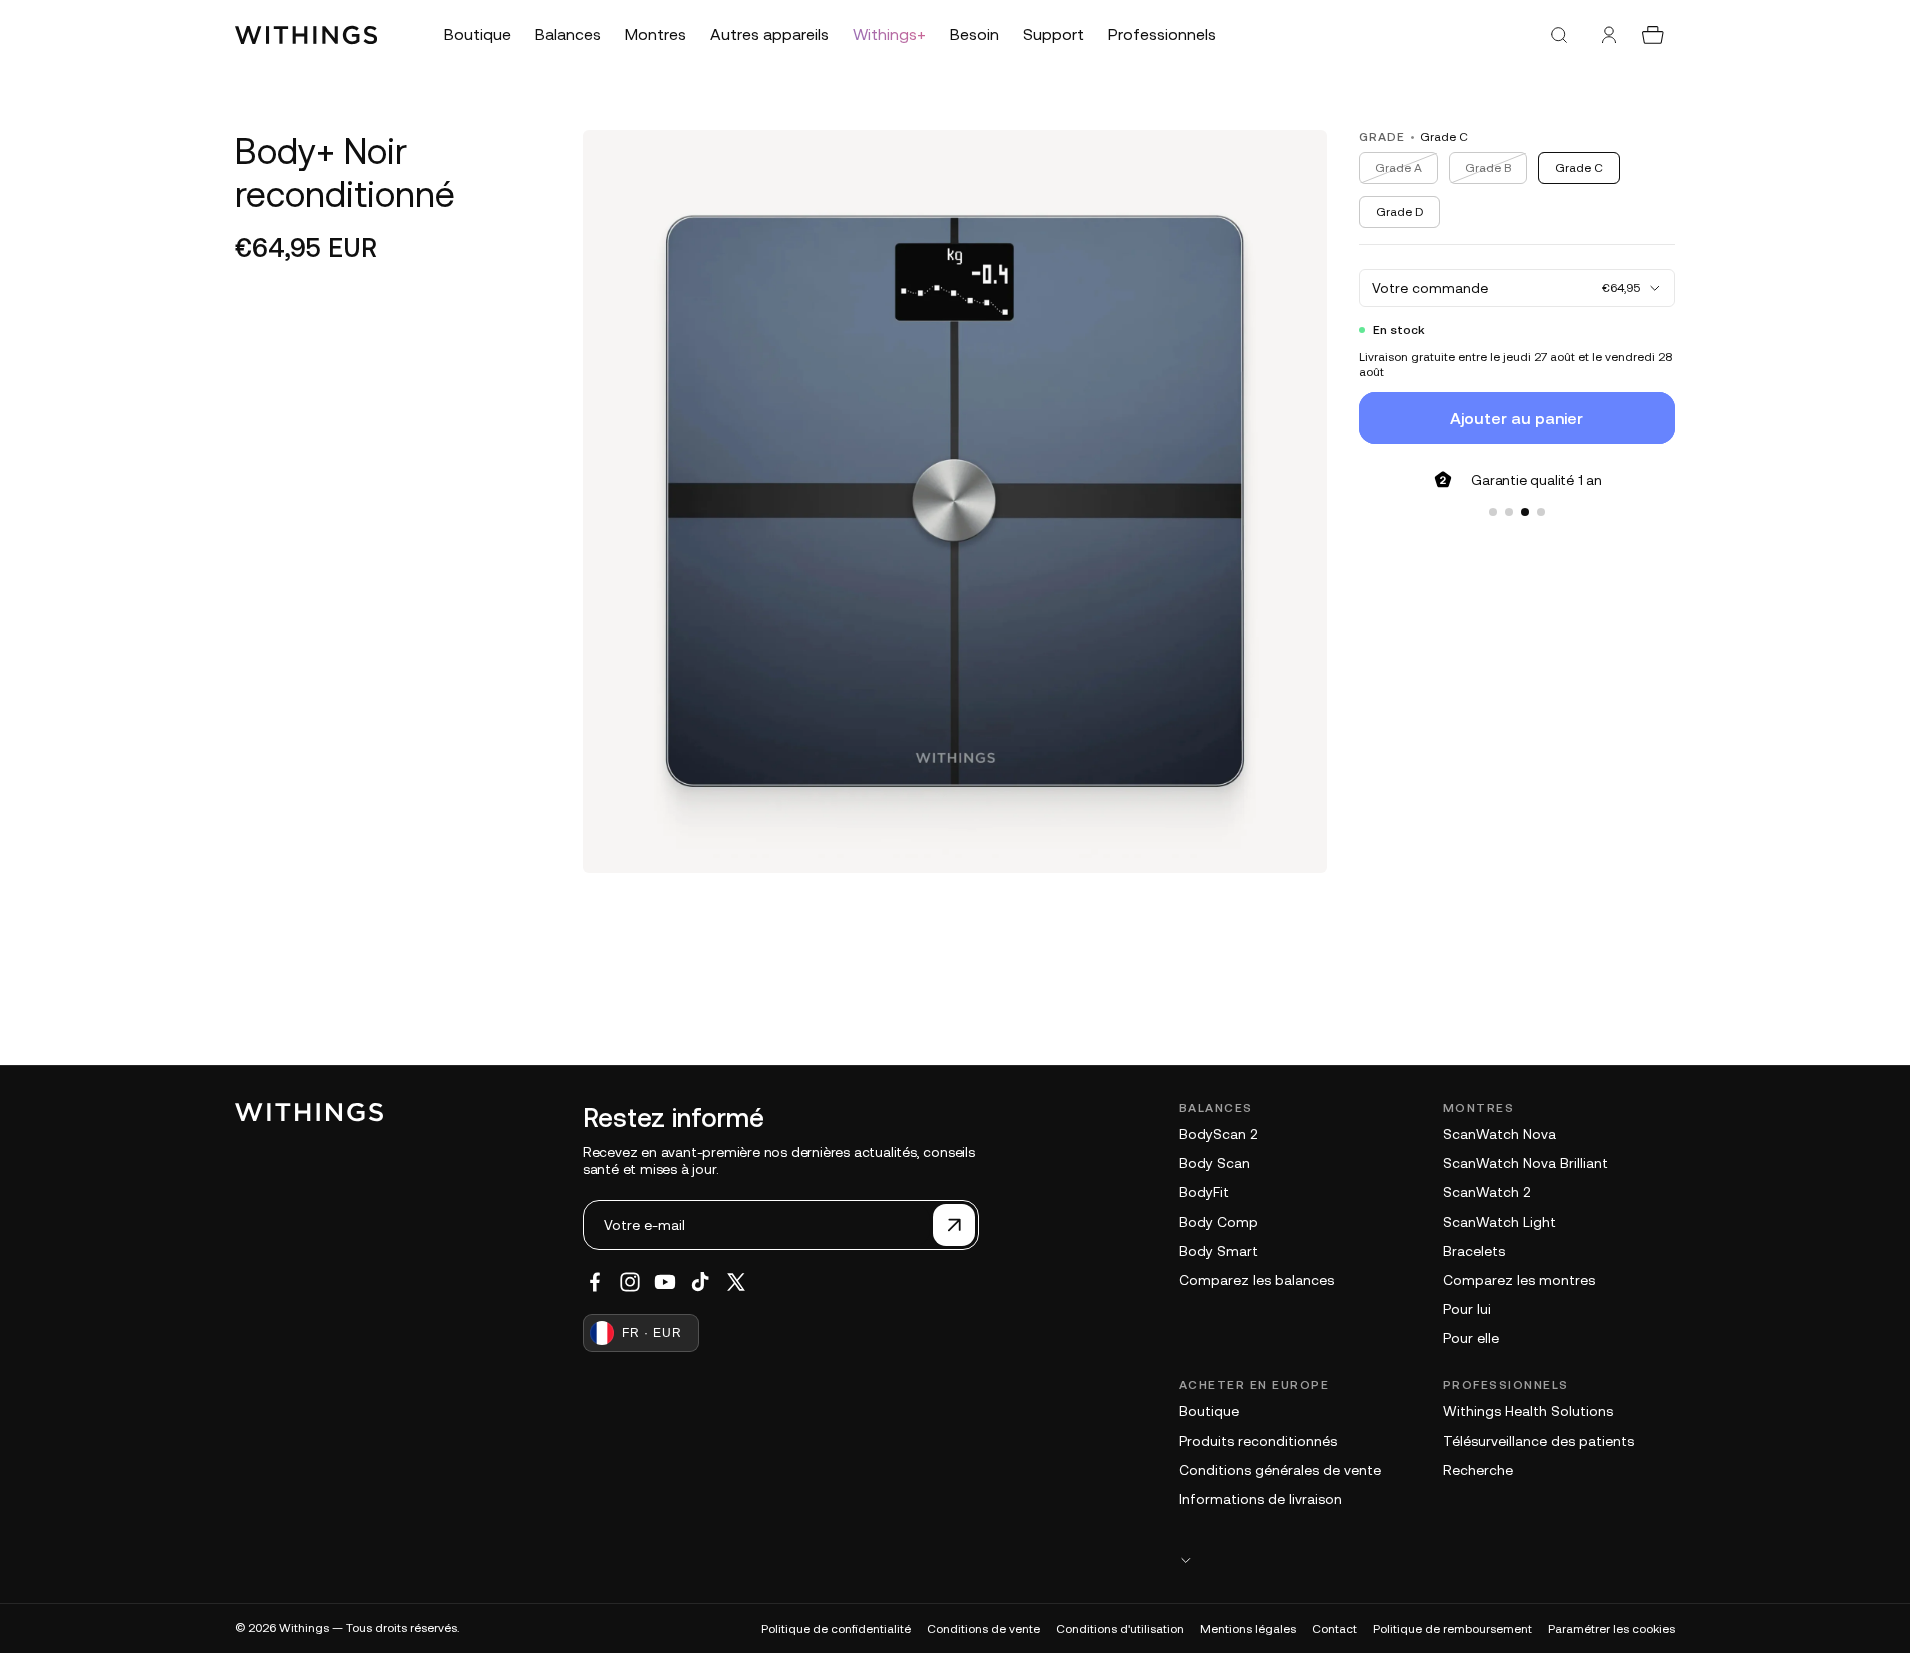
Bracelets (1474, 1251)
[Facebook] (595, 1282)
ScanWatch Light (1499, 1222)
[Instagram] (630, 1282)
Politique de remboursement (1452, 1629)
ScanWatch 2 (1486, 1192)
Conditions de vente (983, 1629)
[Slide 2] (1509, 512)
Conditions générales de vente (1280, 1470)
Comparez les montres (1519, 1280)
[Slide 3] (1525, 512)
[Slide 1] (1493, 512)
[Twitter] (736, 1282)
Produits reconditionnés (1258, 1441)
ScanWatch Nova (1499, 1134)
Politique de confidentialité (836, 1629)
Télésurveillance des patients (1538, 1441)
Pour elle (1471, 1338)
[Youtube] (665, 1282)
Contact (1334, 1629)
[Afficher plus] (1427, 1559)
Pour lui (1467, 1309)
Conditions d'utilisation (1120, 1629)
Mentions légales (1248, 1629)
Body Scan (1214, 1163)
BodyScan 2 (1218, 1134)
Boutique (1209, 1411)
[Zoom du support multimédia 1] (955, 501)
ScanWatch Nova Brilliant (1525, 1163)
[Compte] (1609, 35)
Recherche (1478, 1470)
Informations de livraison (1260, 1499)
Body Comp (1218, 1222)
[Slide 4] (1541, 512)
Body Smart (1218, 1251)
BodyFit (1204, 1192)
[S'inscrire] (954, 1225)
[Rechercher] (1559, 35)
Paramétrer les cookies (1611, 1629)
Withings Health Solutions (1528, 1411)
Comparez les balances (1256, 1280)
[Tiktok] (700, 1282)
